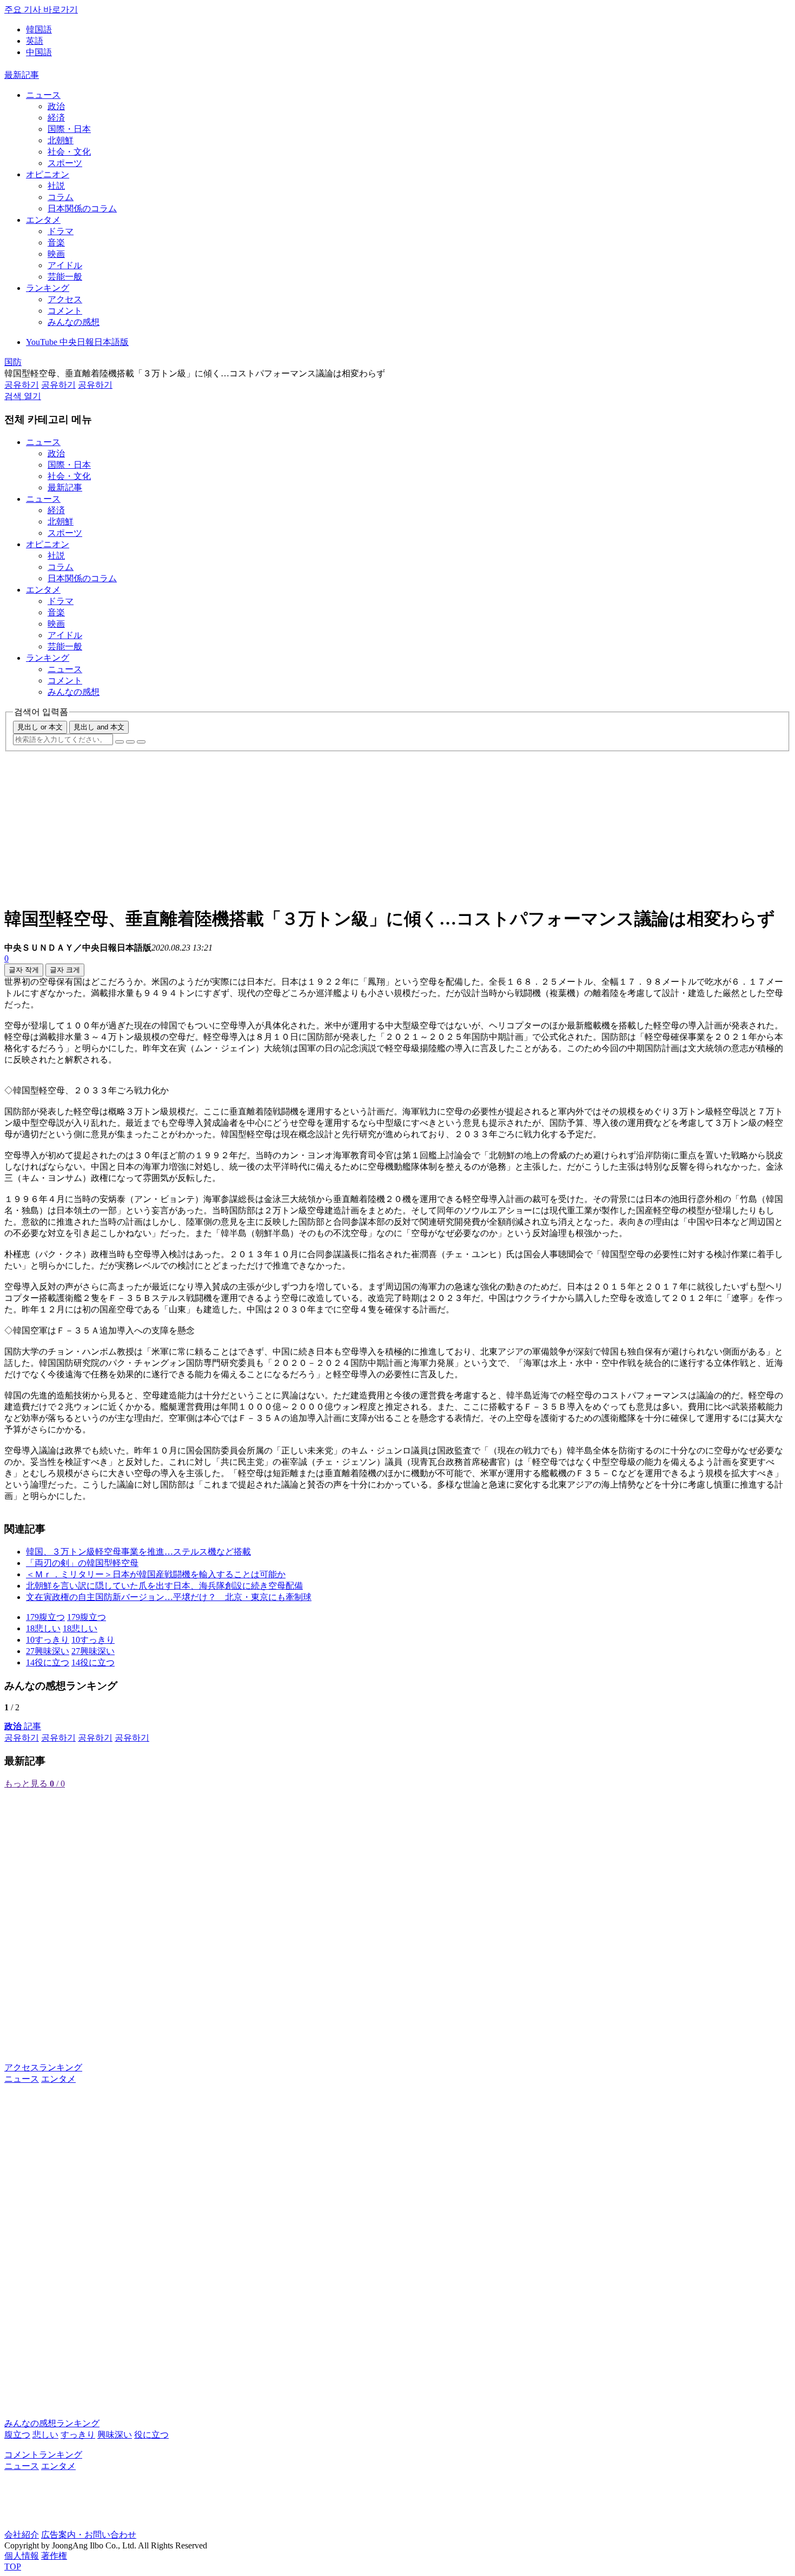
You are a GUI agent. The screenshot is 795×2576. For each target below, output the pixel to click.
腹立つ (17, 2435)
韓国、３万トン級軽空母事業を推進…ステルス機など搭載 (138, 1552)
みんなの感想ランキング (52, 2423)
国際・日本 (69, 129)
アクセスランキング (43, 2067)
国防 (13, 362)
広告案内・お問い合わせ (89, 2535)
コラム (61, 197)
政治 (56, 106)
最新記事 (22, 75)
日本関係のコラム (82, 208)
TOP (13, 2567)
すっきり (78, 2435)
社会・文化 (69, 152)
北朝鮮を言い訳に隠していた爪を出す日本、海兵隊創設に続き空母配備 (164, 1586)
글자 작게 (24, 970)
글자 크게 (65, 970)
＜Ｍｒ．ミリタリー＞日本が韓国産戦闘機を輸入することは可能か (156, 1574)
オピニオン (48, 174)
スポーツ (65, 163)
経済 (56, 118)
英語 (35, 41)
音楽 (56, 243)
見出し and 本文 (99, 727)
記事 (23, 1726)
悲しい (45, 2435)
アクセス (65, 299)
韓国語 (39, 29)
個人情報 (22, 2556)
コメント (65, 311)
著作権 (54, 2556)
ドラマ (61, 231)
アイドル (65, 265)
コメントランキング (43, 2455)
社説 (56, 186)
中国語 (39, 52)
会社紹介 (22, 2535)
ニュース (43, 95)
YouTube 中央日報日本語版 (77, 342)
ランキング (48, 288)
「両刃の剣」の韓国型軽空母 (82, 1563)
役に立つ (151, 2435)
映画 (56, 254)
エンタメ (43, 220)
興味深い (115, 2435)
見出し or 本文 (40, 727)
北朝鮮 (61, 140)
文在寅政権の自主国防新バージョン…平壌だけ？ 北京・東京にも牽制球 (169, 1597)
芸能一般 (65, 277)
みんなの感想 (74, 322)
